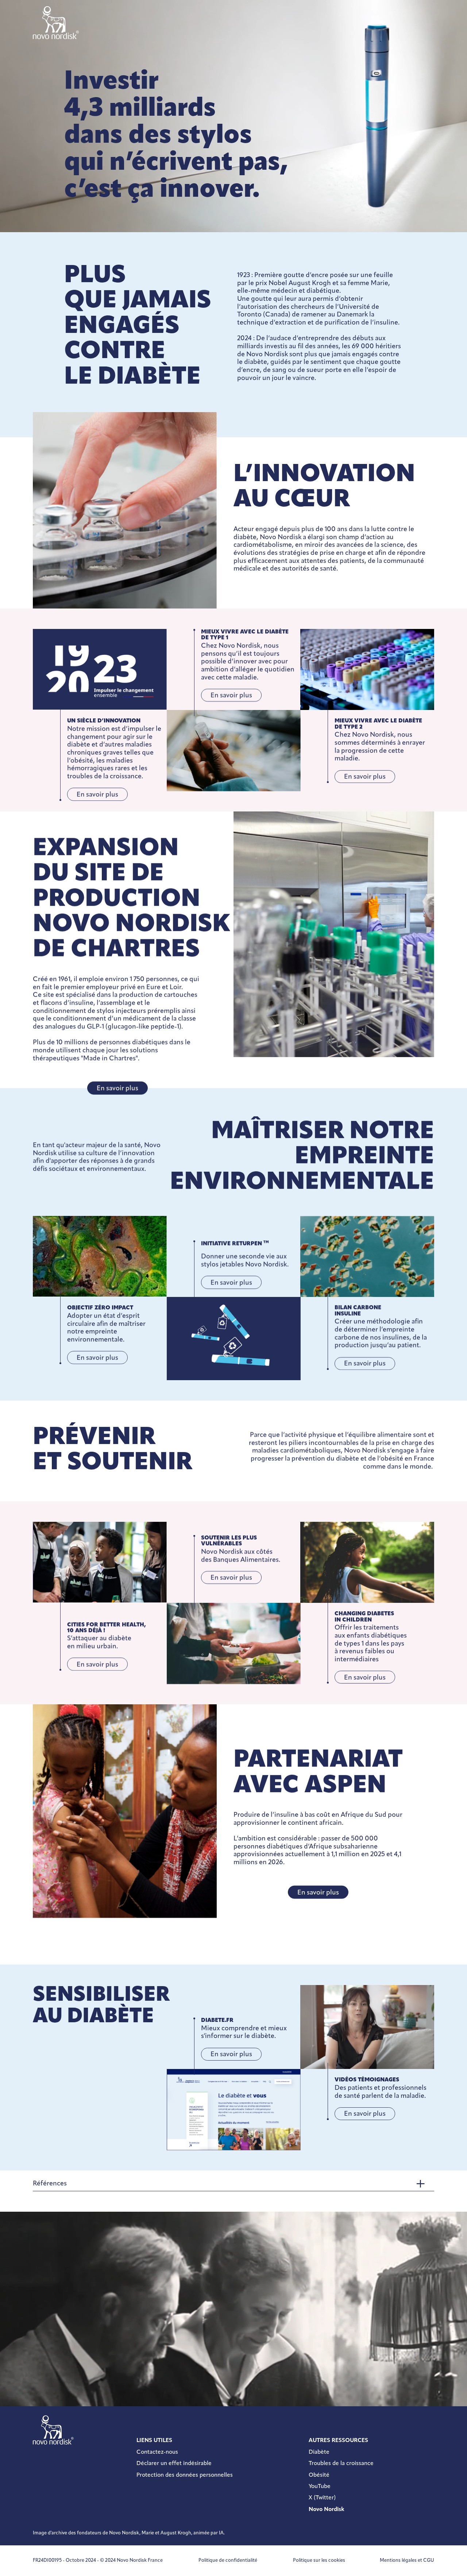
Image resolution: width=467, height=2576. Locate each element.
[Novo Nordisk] (56, 23)
